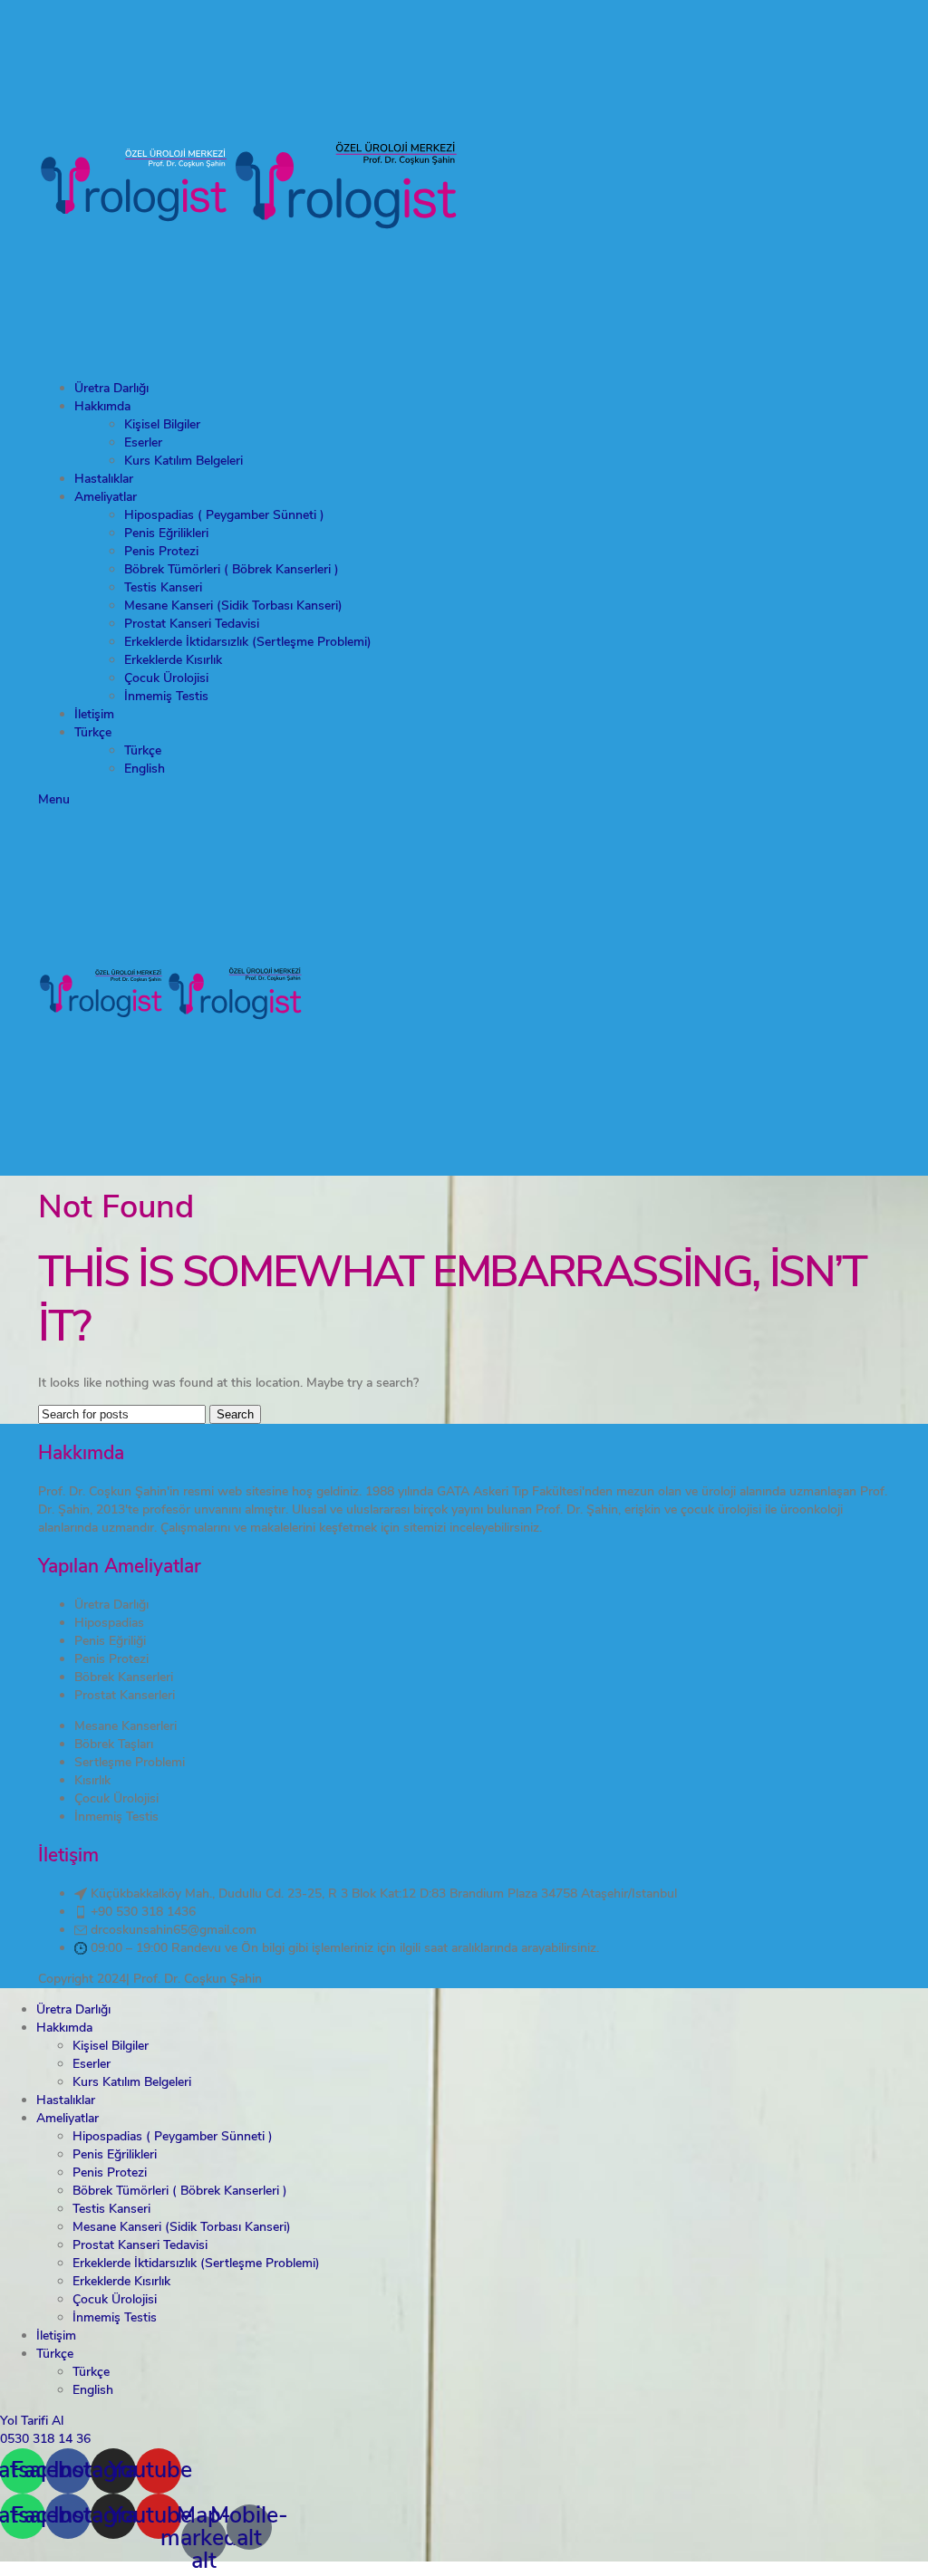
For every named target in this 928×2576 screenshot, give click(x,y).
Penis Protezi (161, 551)
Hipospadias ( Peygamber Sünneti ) (224, 515)
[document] (464, 2487)
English (145, 769)
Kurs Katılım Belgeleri (184, 461)
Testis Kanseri (163, 587)
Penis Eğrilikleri (166, 533)
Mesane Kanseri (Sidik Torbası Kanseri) (233, 606)
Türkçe (143, 750)
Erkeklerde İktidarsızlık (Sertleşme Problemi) (248, 642)
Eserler (143, 442)
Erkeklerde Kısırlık (173, 660)
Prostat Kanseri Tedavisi (192, 624)
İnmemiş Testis (166, 696)
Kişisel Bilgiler (162, 424)
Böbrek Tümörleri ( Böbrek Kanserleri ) (232, 569)
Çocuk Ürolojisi (166, 678)
